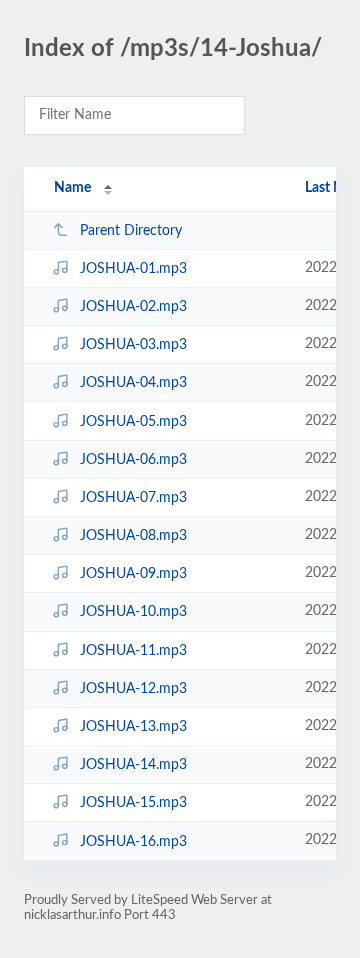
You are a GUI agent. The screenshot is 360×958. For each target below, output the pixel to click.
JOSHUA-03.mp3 (133, 345)
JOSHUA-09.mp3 (133, 574)
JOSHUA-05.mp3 (133, 422)
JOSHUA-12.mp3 (133, 689)
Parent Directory (131, 231)
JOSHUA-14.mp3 (133, 765)
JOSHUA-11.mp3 (133, 651)
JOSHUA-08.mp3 (133, 536)
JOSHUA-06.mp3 (133, 460)
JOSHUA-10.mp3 (133, 612)
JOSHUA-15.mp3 (133, 803)
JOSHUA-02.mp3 (133, 307)
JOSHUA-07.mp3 (133, 498)
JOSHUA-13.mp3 (133, 727)
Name (72, 188)
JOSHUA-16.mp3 (133, 841)
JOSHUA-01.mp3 (133, 269)
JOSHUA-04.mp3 (133, 383)
